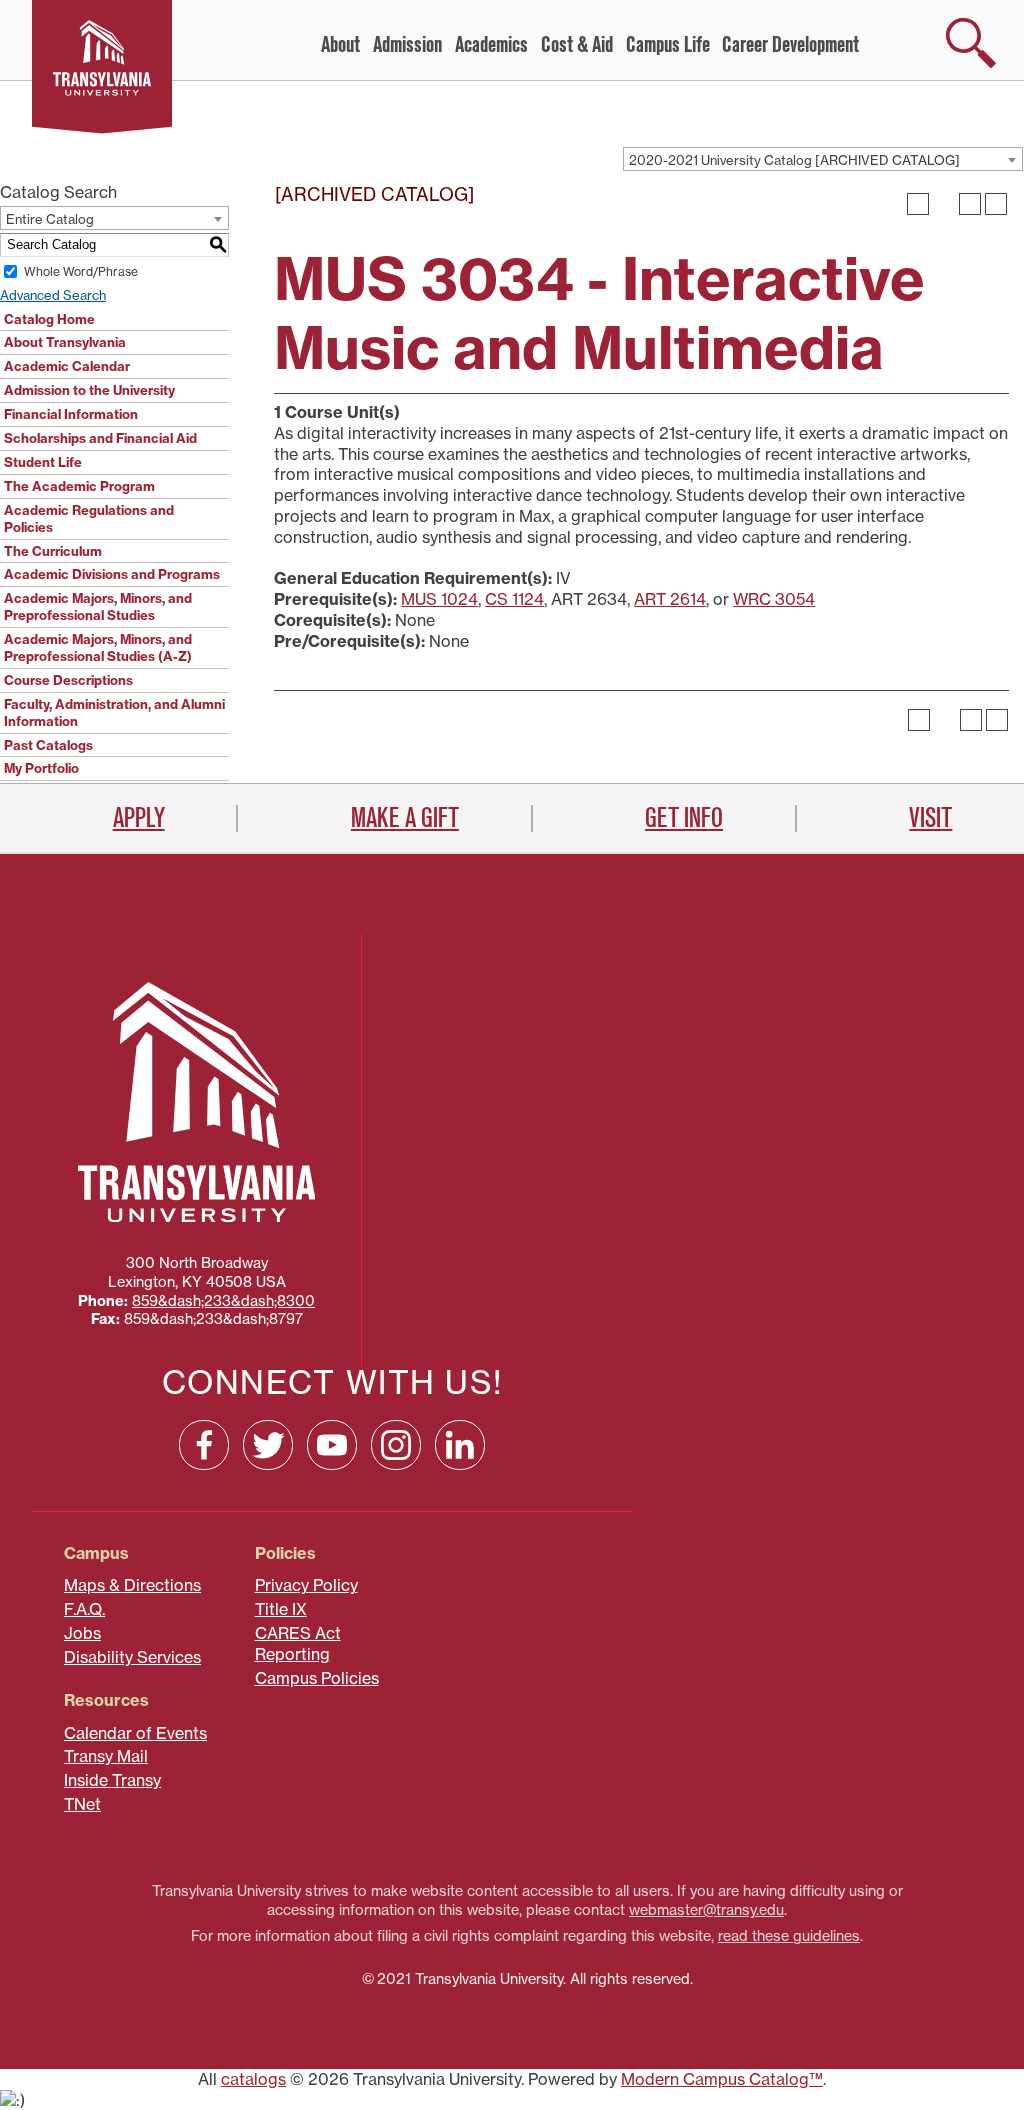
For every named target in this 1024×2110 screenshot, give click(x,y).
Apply (139, 818)
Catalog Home (49, 319)
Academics (491, 45)
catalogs (253, 2079)
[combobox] (823, 159)
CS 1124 (514, 599)
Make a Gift (405, 818)
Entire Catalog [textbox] (50, 219)
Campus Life (668, 45)
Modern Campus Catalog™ (722, 2079)
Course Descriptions (68, 680)
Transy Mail (106, 1756)
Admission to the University (89, 390)
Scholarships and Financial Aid (100, 438)
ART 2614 (670, 599)
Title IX (281, 1609)
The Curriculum (53, 551)
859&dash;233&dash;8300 (223, 1301)
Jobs (82, 1633)
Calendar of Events (135, 1733)
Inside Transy (112, 1780)
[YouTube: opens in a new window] (332, 1445)
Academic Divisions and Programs (112, 574)
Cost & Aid (577, 45)
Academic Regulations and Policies (89, 518)
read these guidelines (789, 1936)
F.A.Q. (84, 1609)
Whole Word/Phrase (81, 271)
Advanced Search (53, 295)
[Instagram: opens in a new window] (396, 1445)
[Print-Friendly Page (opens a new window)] (970, 204)
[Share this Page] (944, 204)
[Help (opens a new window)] (996, 204)
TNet (82, 1804)
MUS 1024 (439, 599)
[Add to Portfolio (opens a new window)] (918, 204)
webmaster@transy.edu (706, 1910)
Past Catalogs (48, 745)
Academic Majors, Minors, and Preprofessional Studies (98, 606)
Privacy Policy (306, 1585)
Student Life (43, 462)
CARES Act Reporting (298, 1643)
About (340, 45)
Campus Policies (317, 1678)
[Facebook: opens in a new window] (204, 1445)
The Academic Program (79, 486)
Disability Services (132, 1657)
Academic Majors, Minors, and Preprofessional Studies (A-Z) (98, 647)
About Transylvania (65, 342)
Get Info (684, 818)
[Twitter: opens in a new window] (268, 1445)
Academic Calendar (67, 366)
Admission (407, 45)
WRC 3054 (774, 599)
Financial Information (71, 414)
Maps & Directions (132, 1585)
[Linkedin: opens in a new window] (460, 1445)
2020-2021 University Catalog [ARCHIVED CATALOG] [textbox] (794, 160)
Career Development (790, 45)
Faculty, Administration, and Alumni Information (114, 712)
